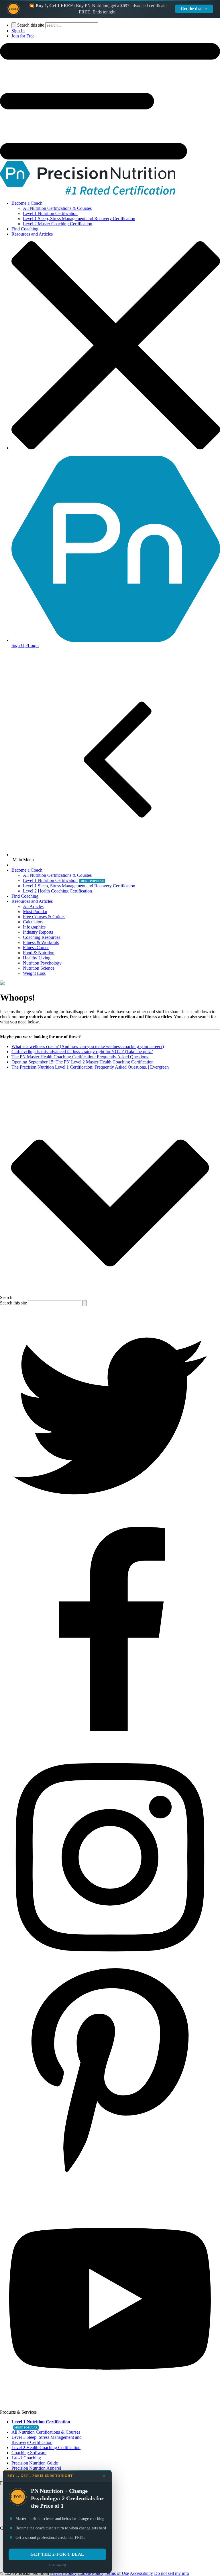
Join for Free (23, 36)
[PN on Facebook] (110, 1745)
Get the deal (192, 9)
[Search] (85, 1303)
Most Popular (35, 912)
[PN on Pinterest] (110, 2186)
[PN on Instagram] (110, 1966)
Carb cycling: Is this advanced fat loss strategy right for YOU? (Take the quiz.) (82, 1052)
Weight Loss (34, 973)
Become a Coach (27, 203)
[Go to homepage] (88, 193)
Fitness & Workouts (41, 942)
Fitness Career (36, 948)
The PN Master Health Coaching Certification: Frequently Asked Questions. (80, 1057)
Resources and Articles (32, 234)
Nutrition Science (39, 968)
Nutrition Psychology (42, 963)
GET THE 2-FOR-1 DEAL (57, 2554)
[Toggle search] (14, 25)
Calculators (33, 922)
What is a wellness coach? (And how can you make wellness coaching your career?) (88, 1046)
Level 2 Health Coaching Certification (57, 891)
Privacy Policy (63, 2573)
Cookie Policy (91, 2573)
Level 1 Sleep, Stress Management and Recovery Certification (79, 219)
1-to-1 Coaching (26, 2458)
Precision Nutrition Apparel (36, 2468)
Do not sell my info (172, 2573)
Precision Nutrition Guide (35, 2463)
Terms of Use (117, 2573)
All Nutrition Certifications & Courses (57, 208)
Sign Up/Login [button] (25, 645)
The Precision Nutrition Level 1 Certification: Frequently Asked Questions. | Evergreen (90, 1067)
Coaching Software (29, 2453)
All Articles (33, 906)
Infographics (34, 927)
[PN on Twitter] (110, 1524)
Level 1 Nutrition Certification (50, 213)
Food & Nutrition (39, 953)
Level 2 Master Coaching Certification (58, 224)
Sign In (18, 31)
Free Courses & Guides (44, 917)
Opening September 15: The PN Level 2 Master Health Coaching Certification (82, 1062)
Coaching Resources (42, 937)
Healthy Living (37, 958)
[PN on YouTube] (110, 2407)
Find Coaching (25, 229)
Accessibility (141, 2573)
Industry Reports (38, 932)
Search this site (31, 25)
